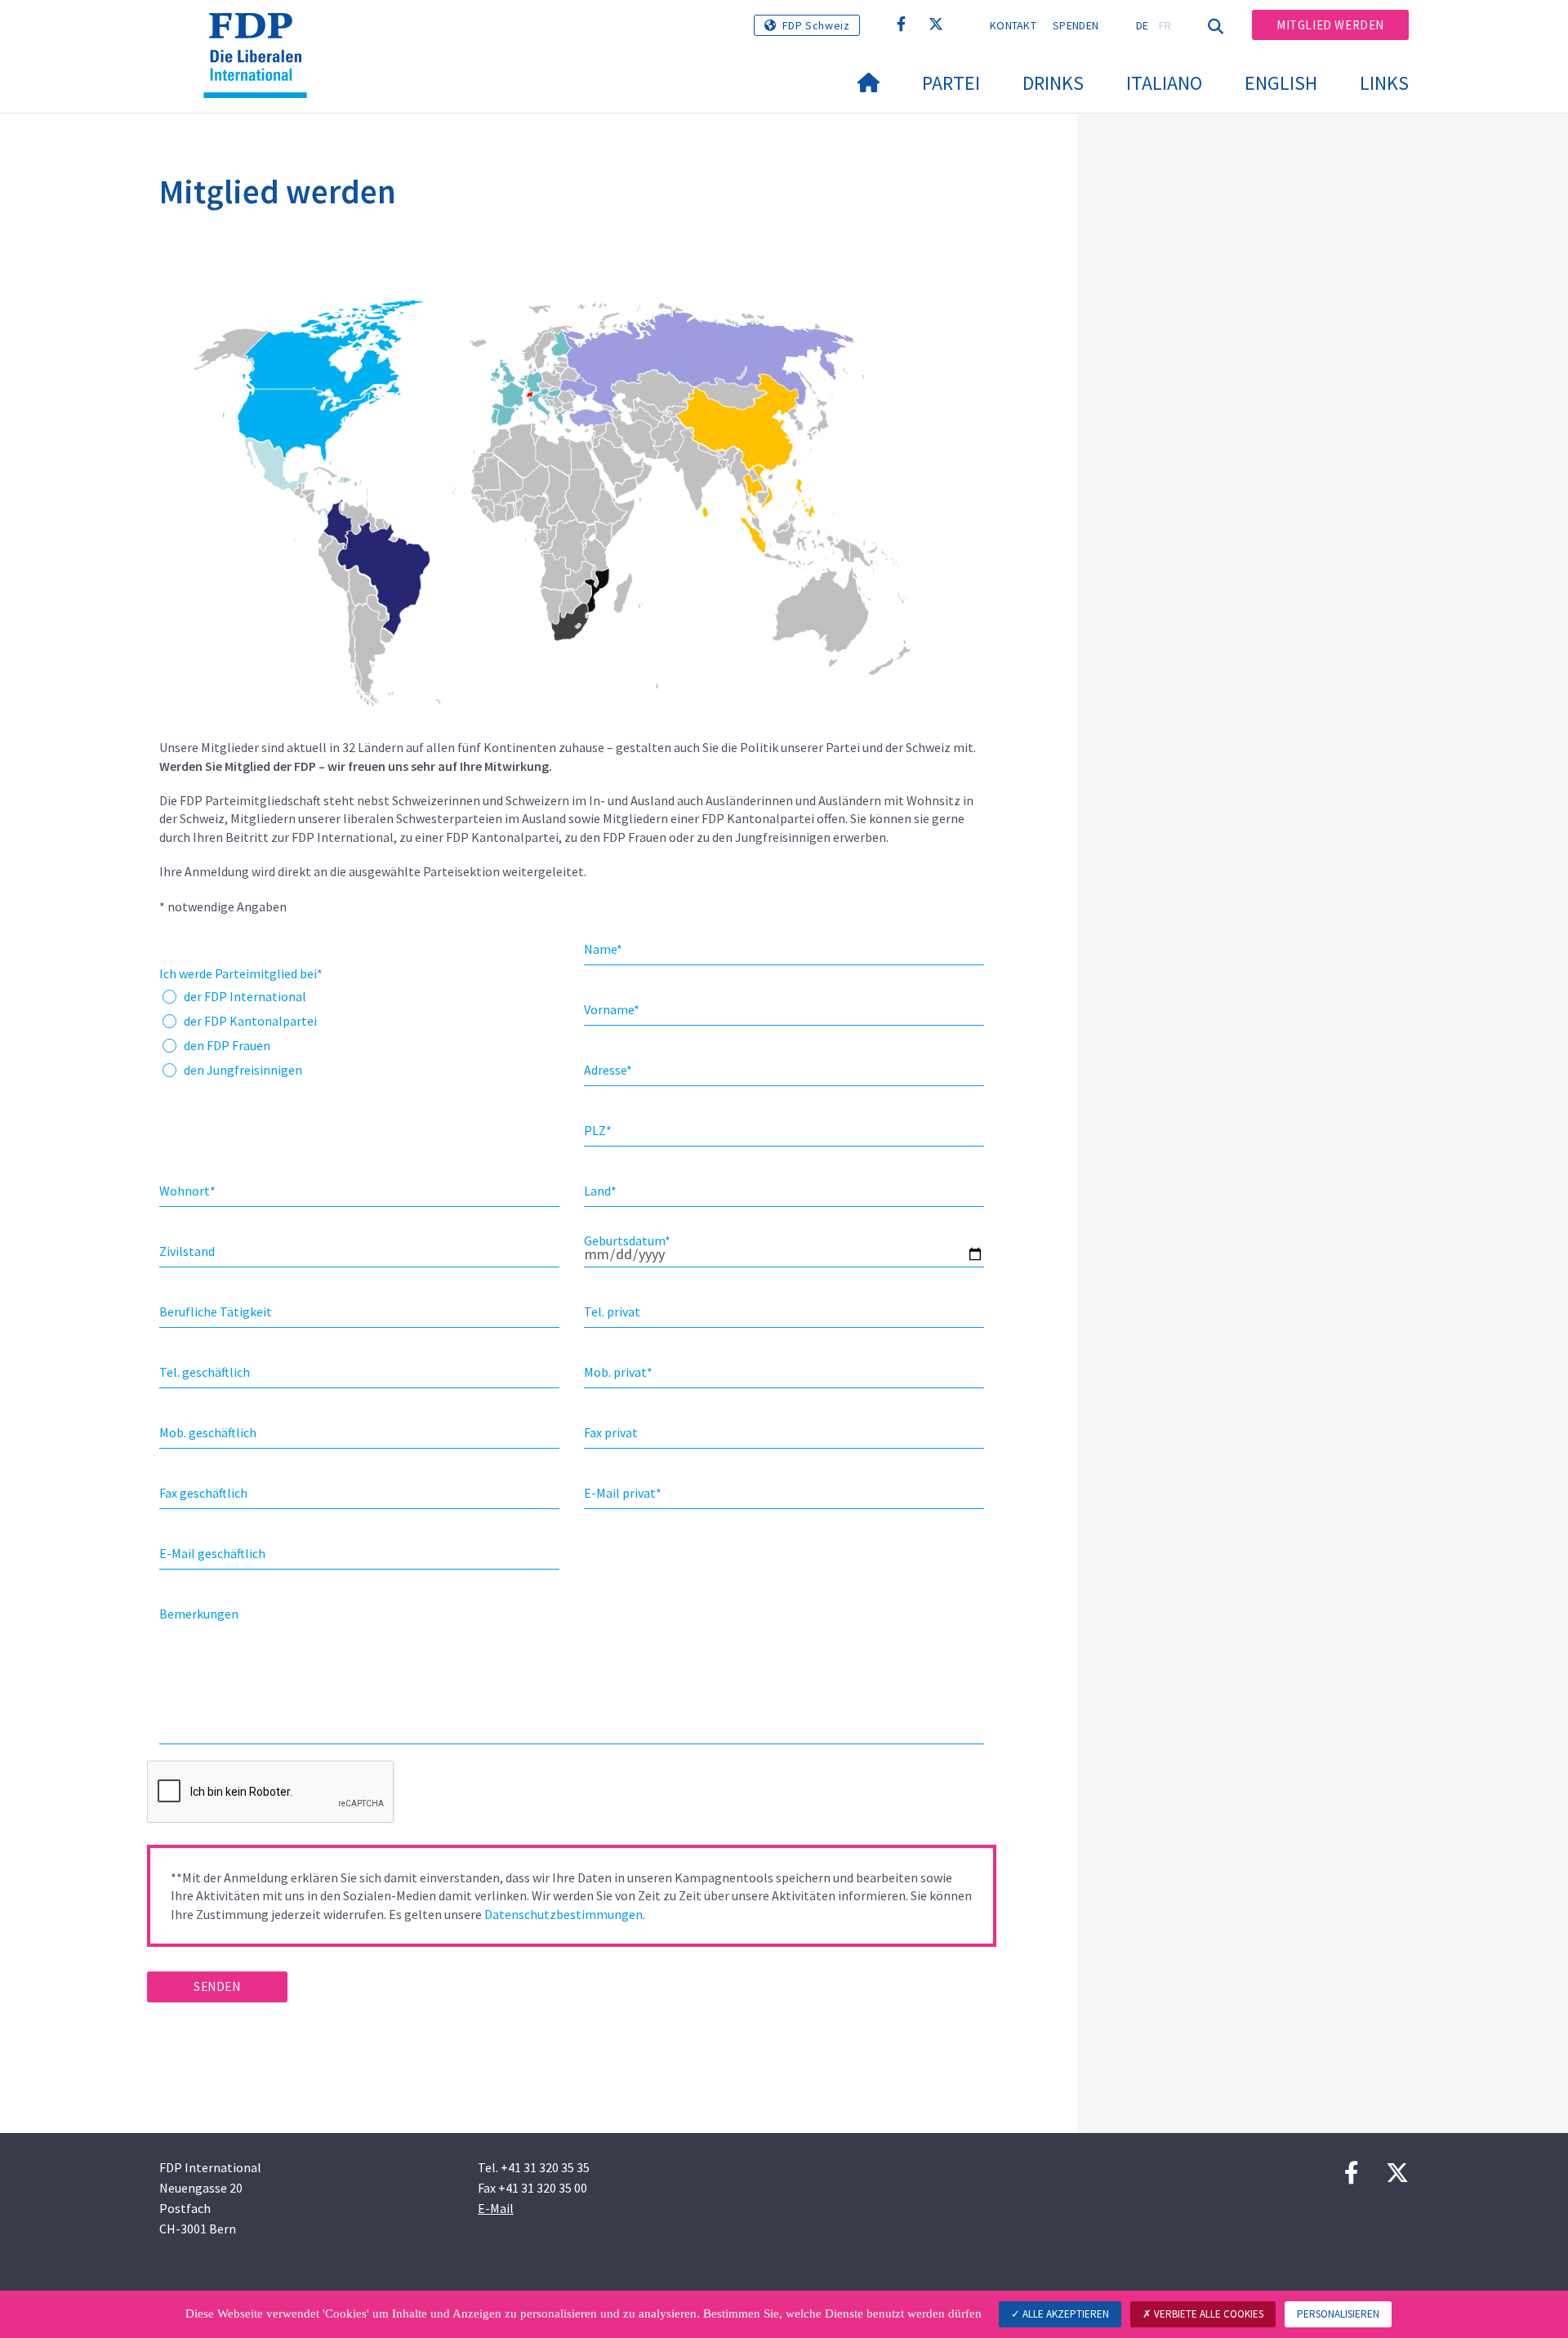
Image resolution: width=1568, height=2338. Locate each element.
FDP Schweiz (816, 25)
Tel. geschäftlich (205, 1372)
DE (1143, 25)
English (1281, 83)
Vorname (612, 1009)
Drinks (1053, 83)
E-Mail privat (623, 1493)
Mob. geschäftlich (208, 1432)
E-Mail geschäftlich (212, 1553)
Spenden (1076, 25)
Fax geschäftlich (203, 1493)
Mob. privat (618, 1372)
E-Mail (496, 2208)
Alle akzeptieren (1065, 2314)
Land (600, 1191)
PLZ (598, 1130)
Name (603, 949)
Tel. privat (612, 1312)
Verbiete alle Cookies (1207, 2314)
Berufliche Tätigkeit (216, 1312)
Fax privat (611, 1432)
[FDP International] (261, 33)
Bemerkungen (199, 1614)
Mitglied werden (1330, 25)
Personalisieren (1338, 2314)
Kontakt (1013, 25)
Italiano (1164, 83)
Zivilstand (187, 1251)
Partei (951, 83)
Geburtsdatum (627, 1240)
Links (1384, 83)
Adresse (608, 1070)
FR (1165, 25)
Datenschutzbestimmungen (563, 1914)
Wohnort (187, 1191)
